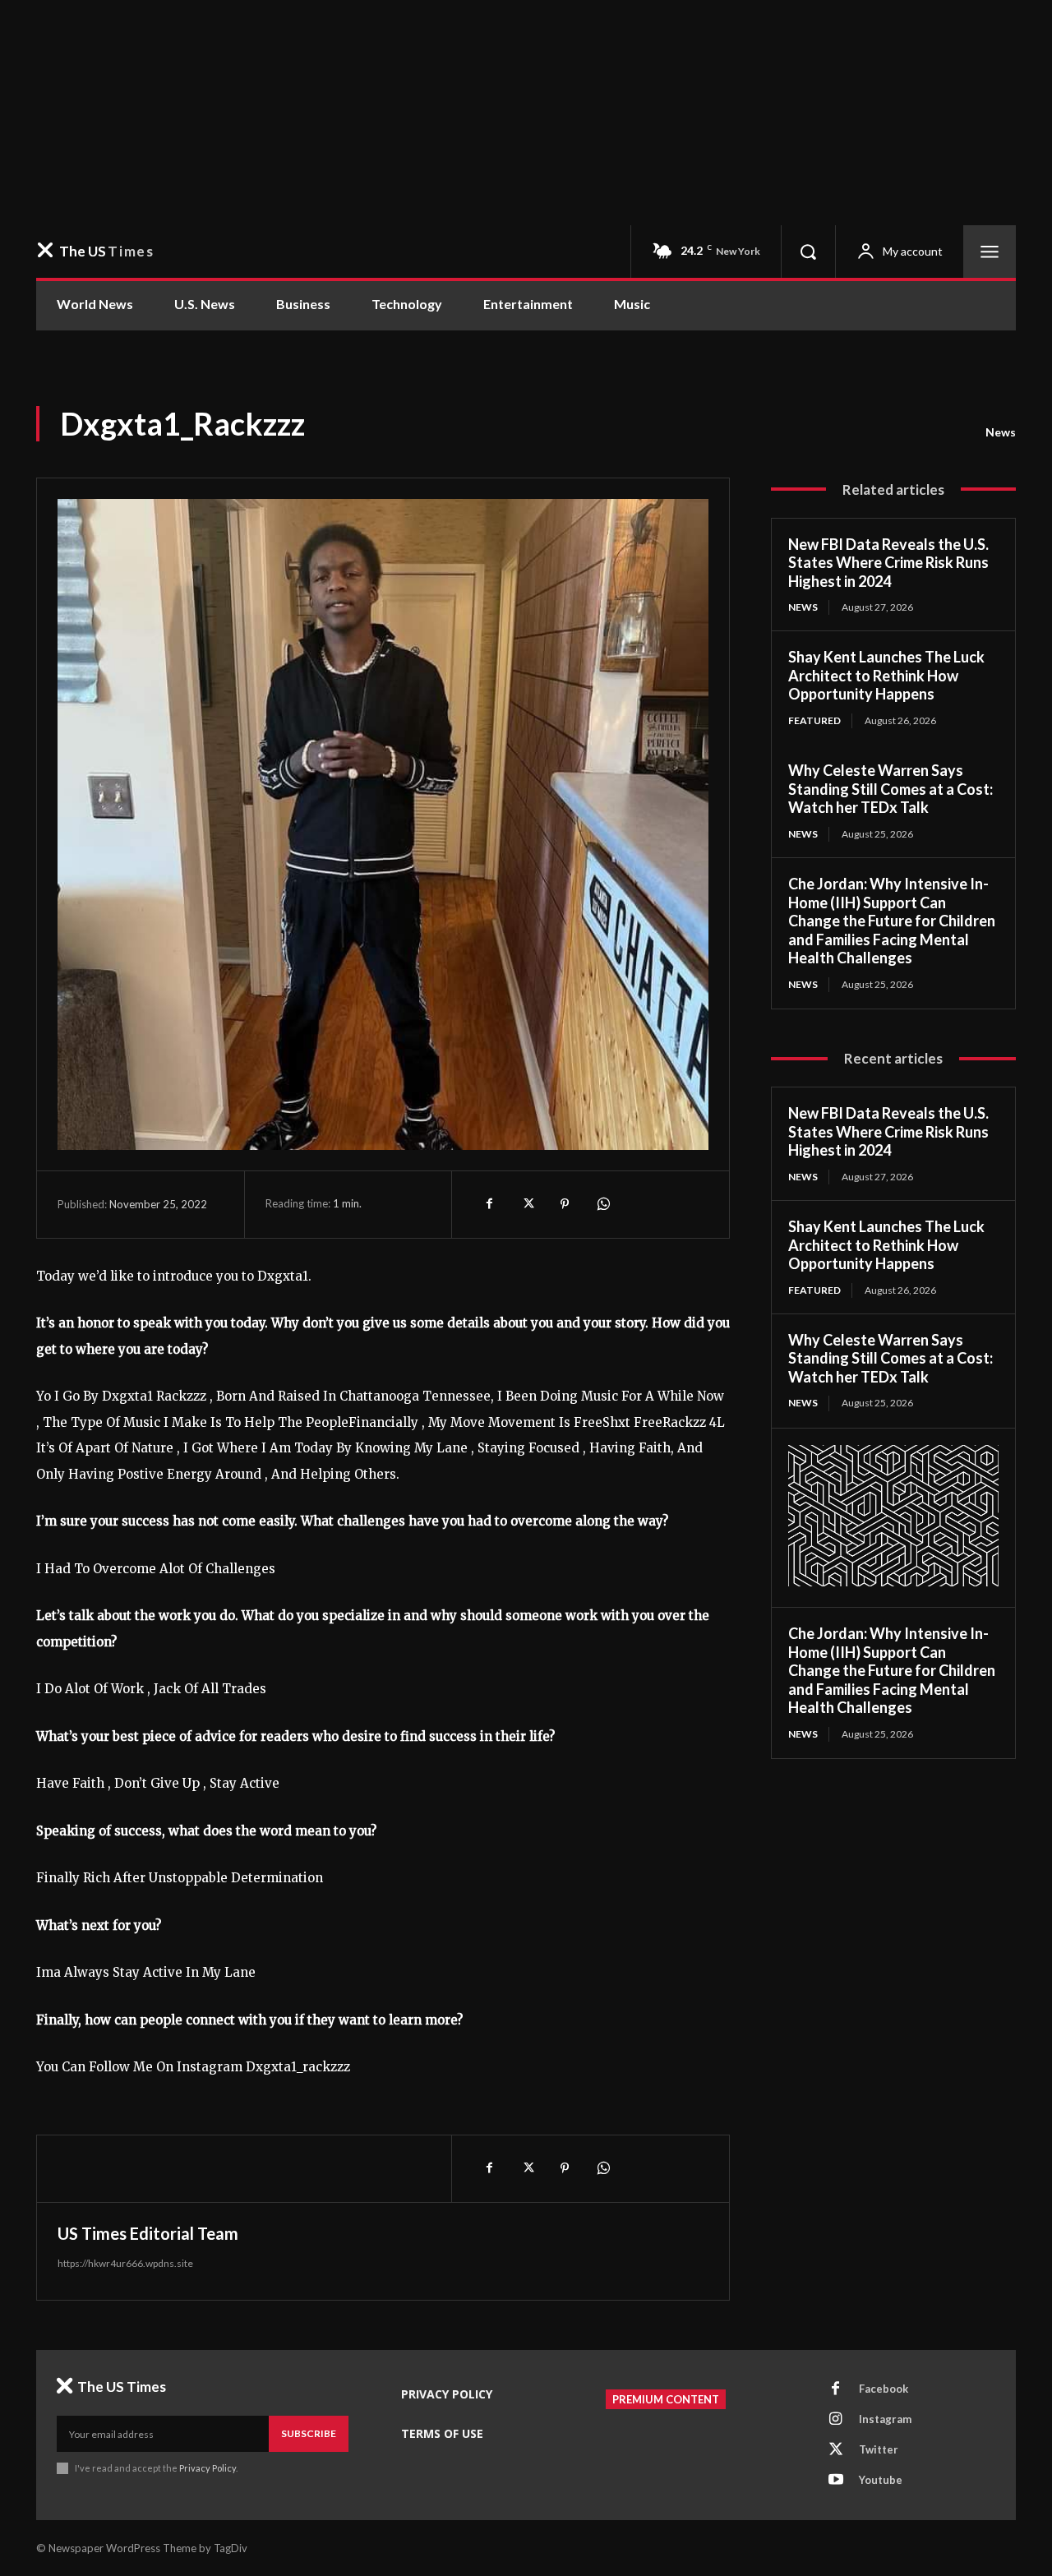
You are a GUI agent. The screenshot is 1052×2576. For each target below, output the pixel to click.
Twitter (879, 2449)
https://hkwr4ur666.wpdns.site (125, 2263)
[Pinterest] (565, 1204)
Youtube (881, 2480)
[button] (808, 252)
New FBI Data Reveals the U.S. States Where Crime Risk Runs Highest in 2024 (888, 563)
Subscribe (309, 2433)
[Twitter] (527, 1204)
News (1001, 432)
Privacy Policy (208, 2468)
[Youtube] (836, 2481)
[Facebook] (489, 1204)
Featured (814, 720)
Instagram (885, 2419)
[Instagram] (836, 2420)
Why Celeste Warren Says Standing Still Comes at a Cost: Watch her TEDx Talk (891, 789)
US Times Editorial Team (148, 2233)
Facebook (884, 2389)
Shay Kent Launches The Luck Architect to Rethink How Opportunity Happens (886, 675)
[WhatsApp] (602, 1204)
